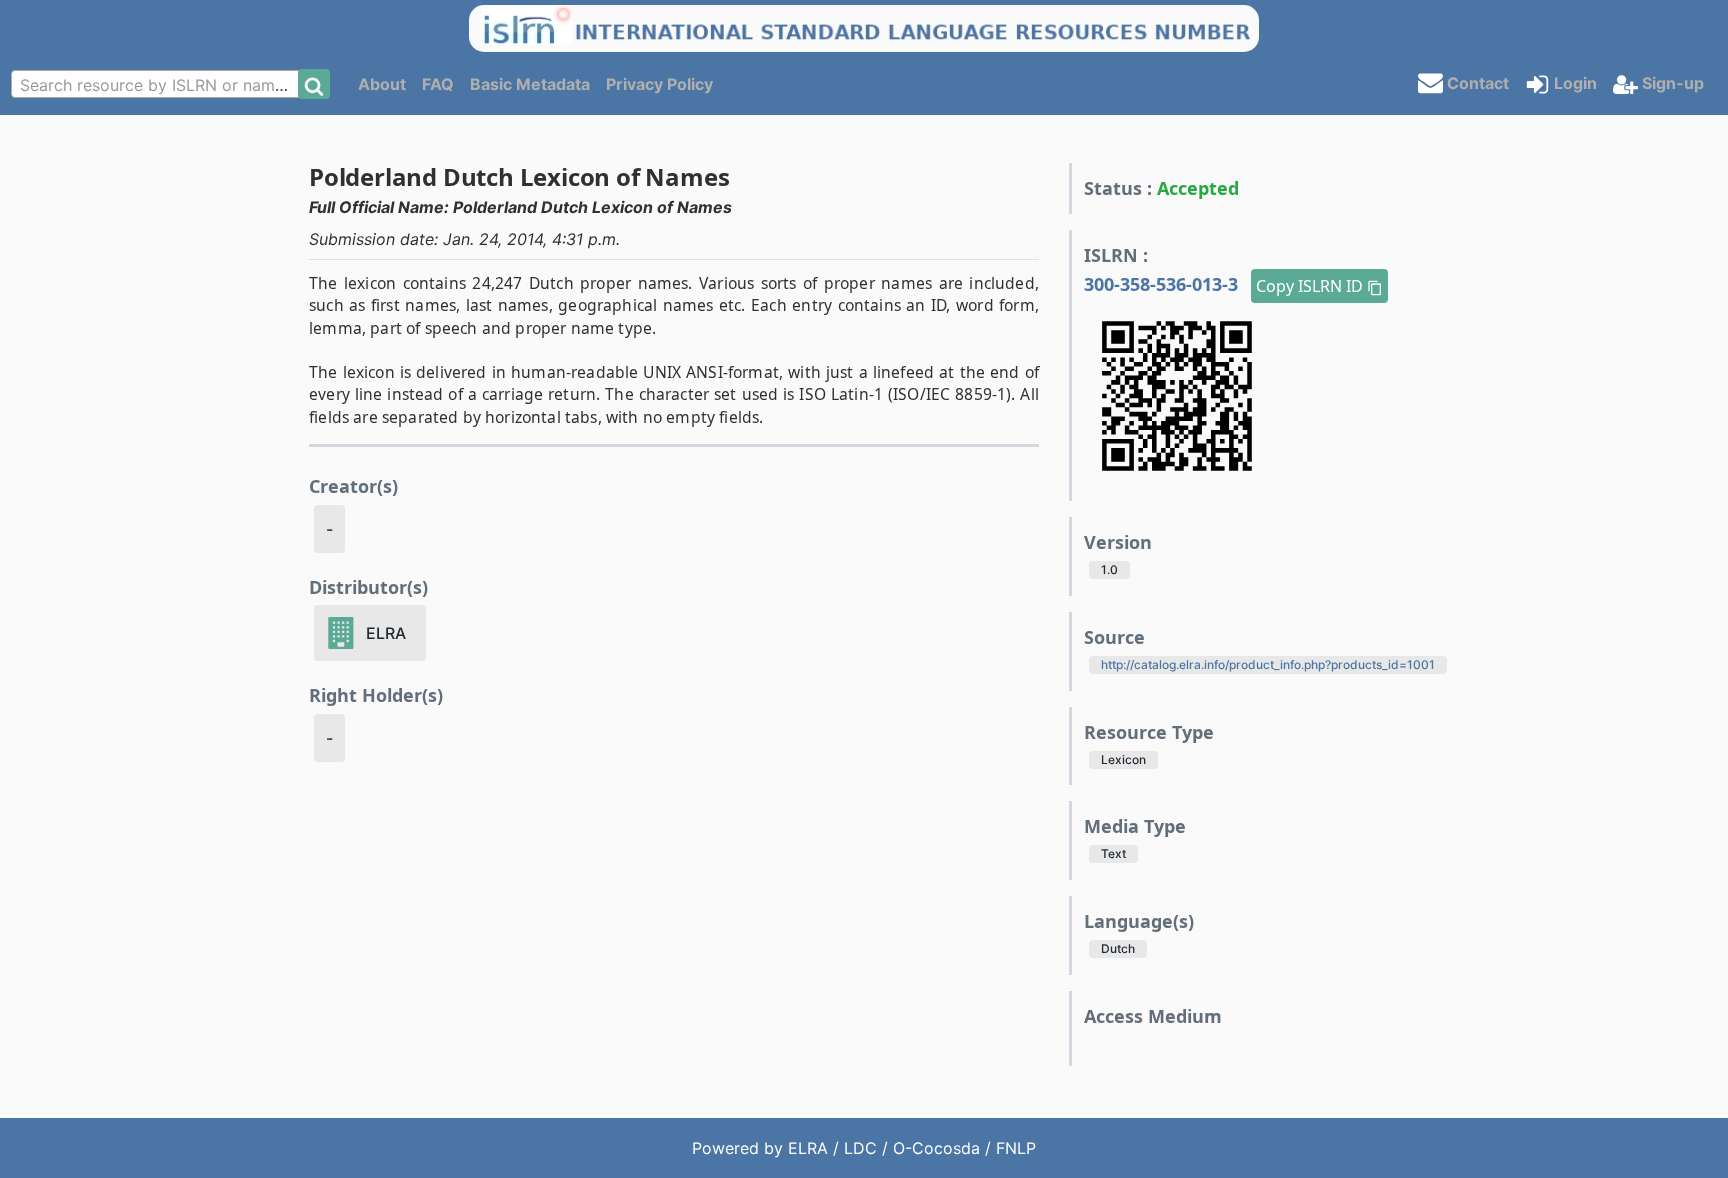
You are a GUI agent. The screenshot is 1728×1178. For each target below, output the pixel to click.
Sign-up (1671, 83)
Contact (1476, 82)
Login (1573, 83)
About (382, 84)
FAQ (438, 84)
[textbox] (161, 85)
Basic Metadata (530, 84)
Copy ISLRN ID (1311, 286)
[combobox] (161, 84)
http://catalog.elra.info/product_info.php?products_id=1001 (1268, 664)
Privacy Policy (659, 84)
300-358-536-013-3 (1163, 284)
